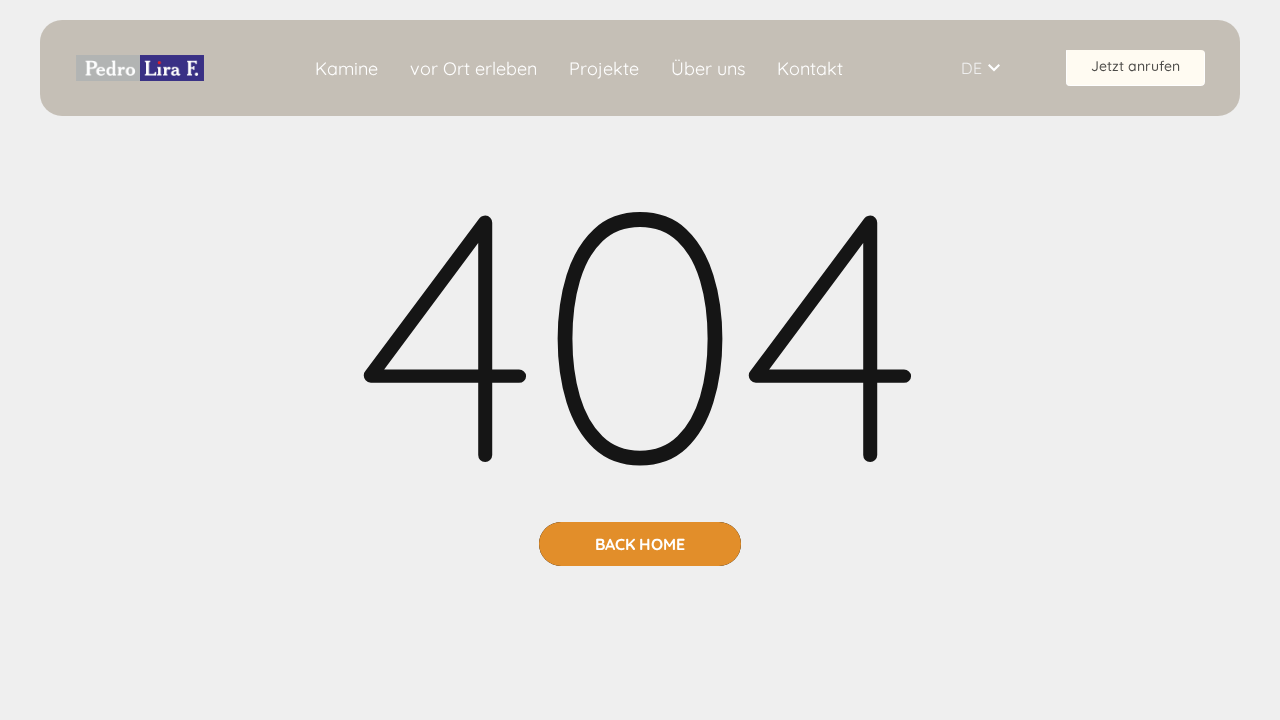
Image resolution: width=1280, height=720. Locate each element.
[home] (140, 68)
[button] (993, 68)
